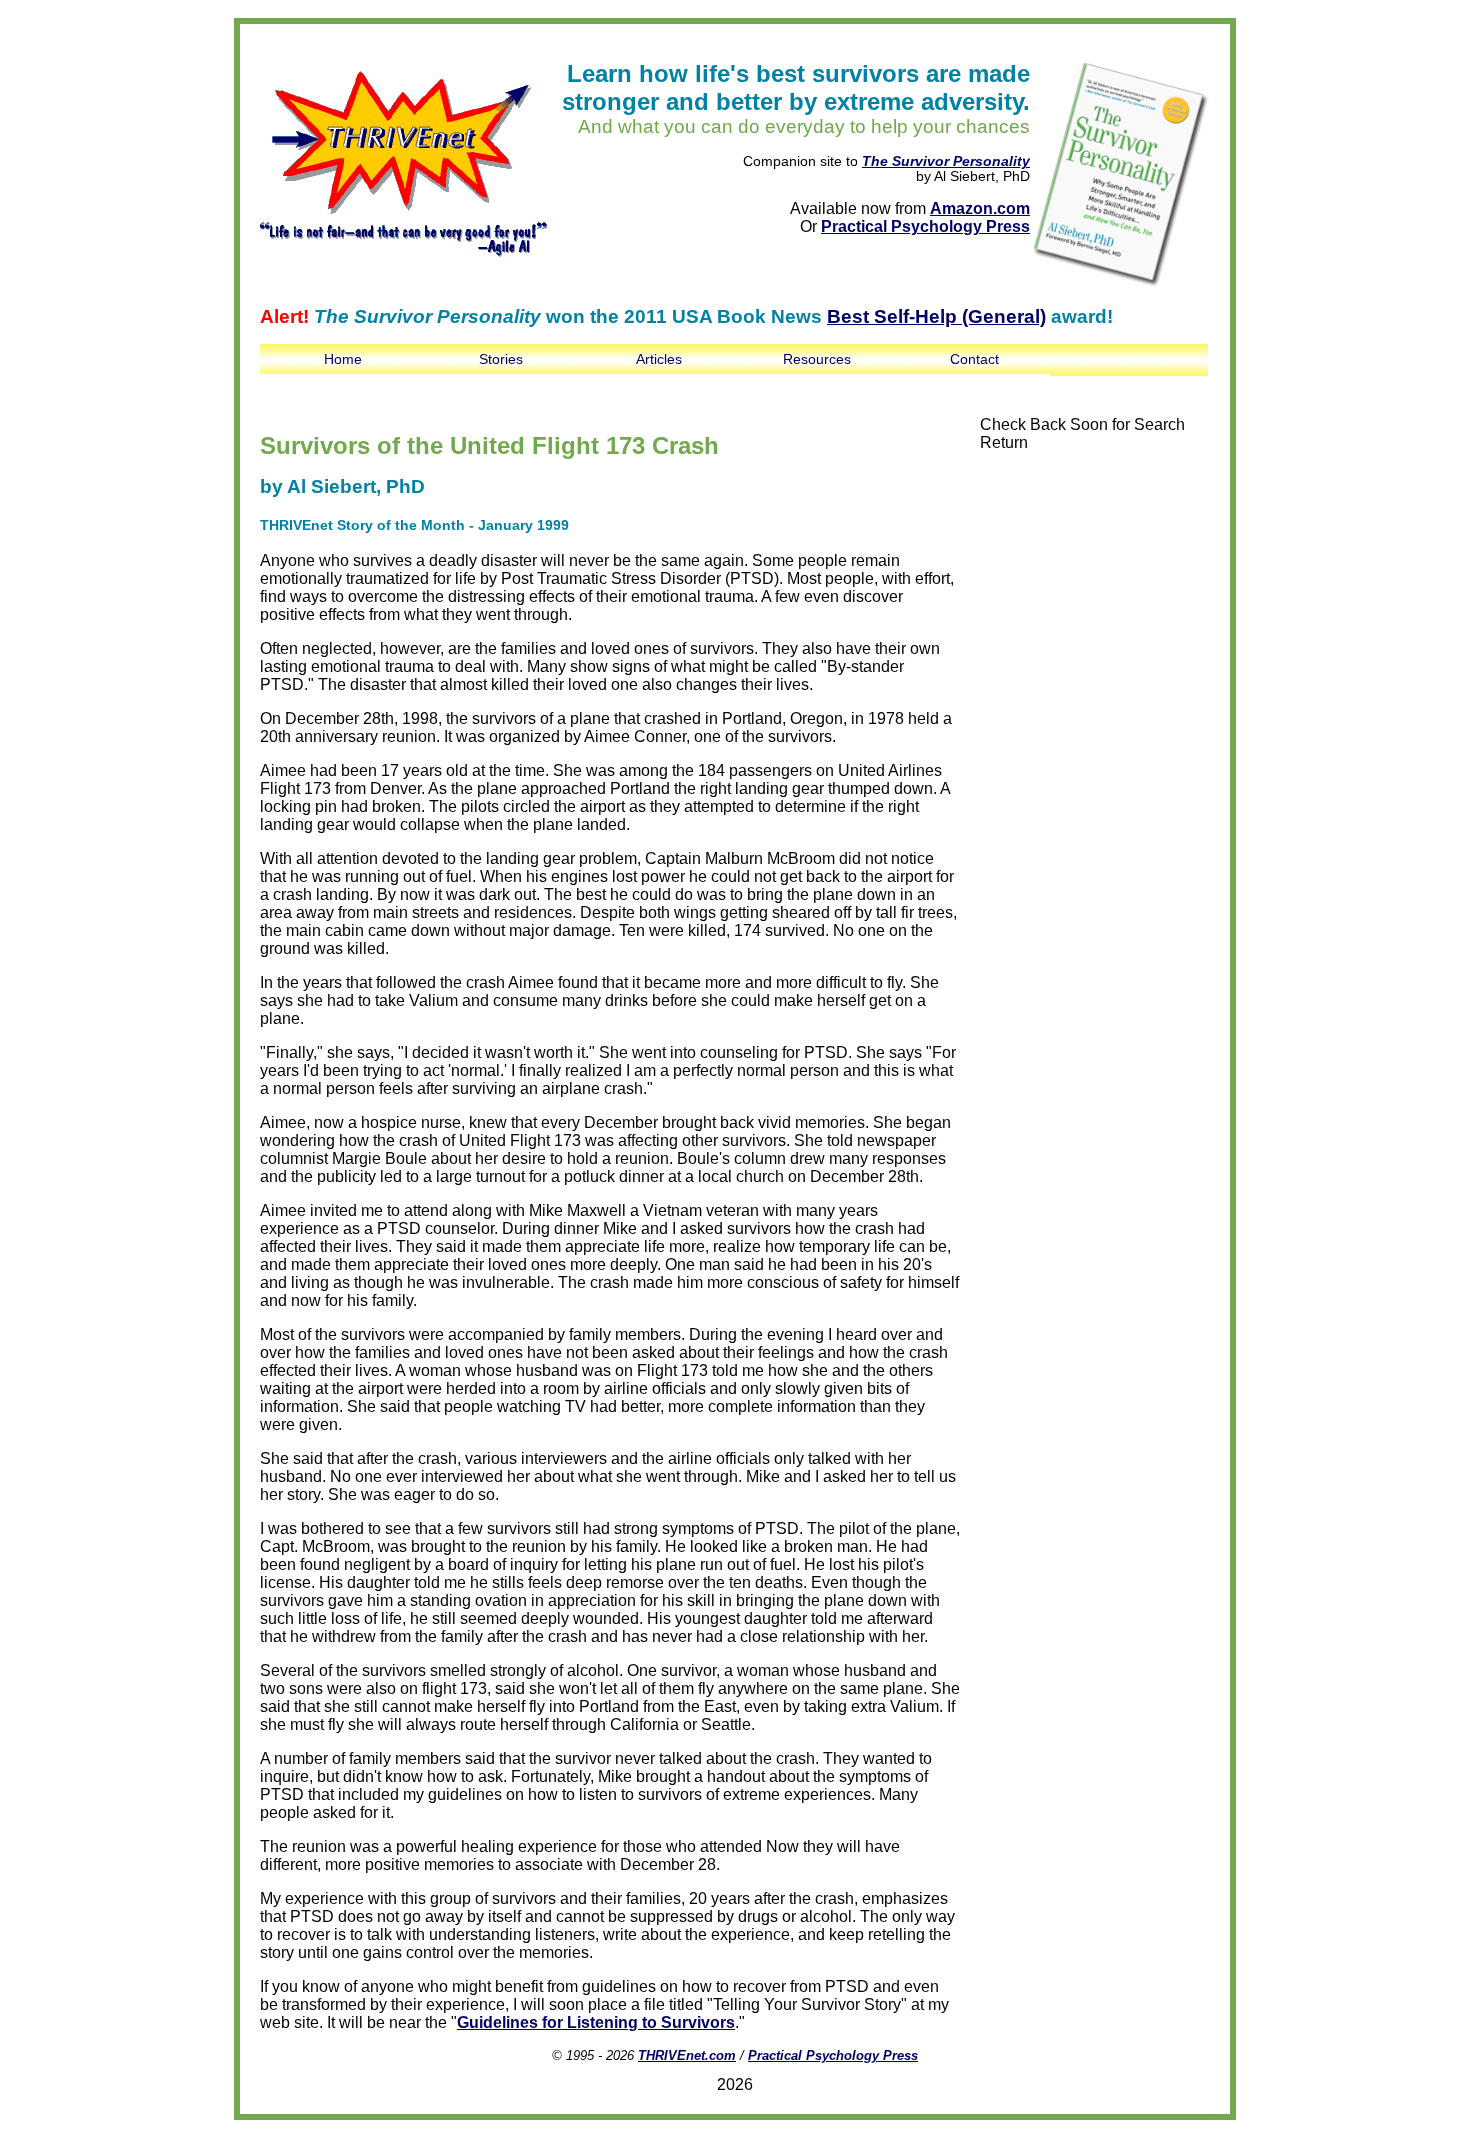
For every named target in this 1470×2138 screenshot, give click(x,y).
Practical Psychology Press (925, 226)
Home (343, 359)
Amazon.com (980, 208)
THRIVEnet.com (687, 2055)
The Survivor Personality (946, 161)
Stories (501, 359)
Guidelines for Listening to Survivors (596, 2022)
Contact (974, 359)
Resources (817, 359)
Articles (659, 359)
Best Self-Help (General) (936, 316)
